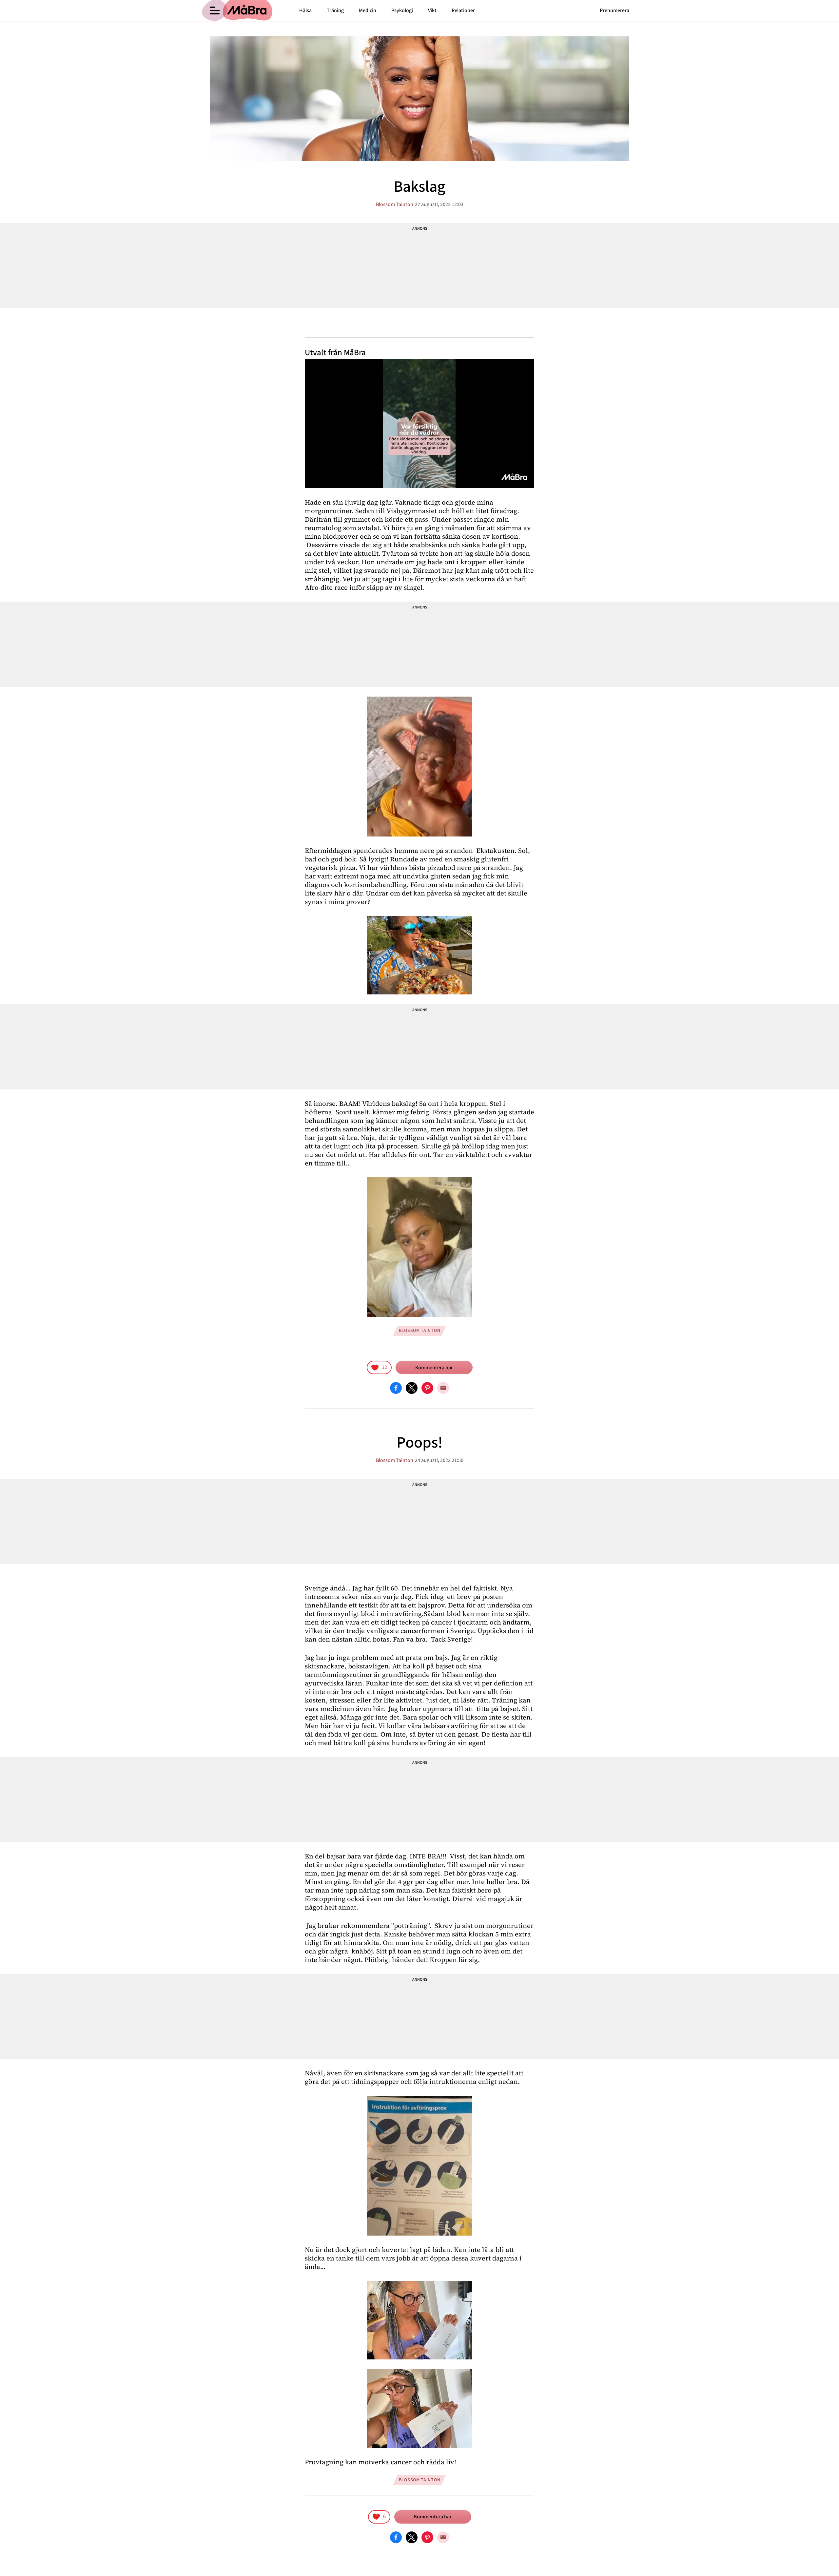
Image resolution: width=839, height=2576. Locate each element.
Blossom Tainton (395, 204)
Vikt (432, 10)
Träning (335, 10)
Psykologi (402, 10)
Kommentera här (434, 1368)
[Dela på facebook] (396, 1388)
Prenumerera (615, 10)
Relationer (463, 10)
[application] (419, 424)
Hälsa (305, 10)
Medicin (368, 10)
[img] (379, 1367)
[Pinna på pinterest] (427, 1388)
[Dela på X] (412, 1388)
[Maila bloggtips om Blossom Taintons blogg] (443, 1388)
